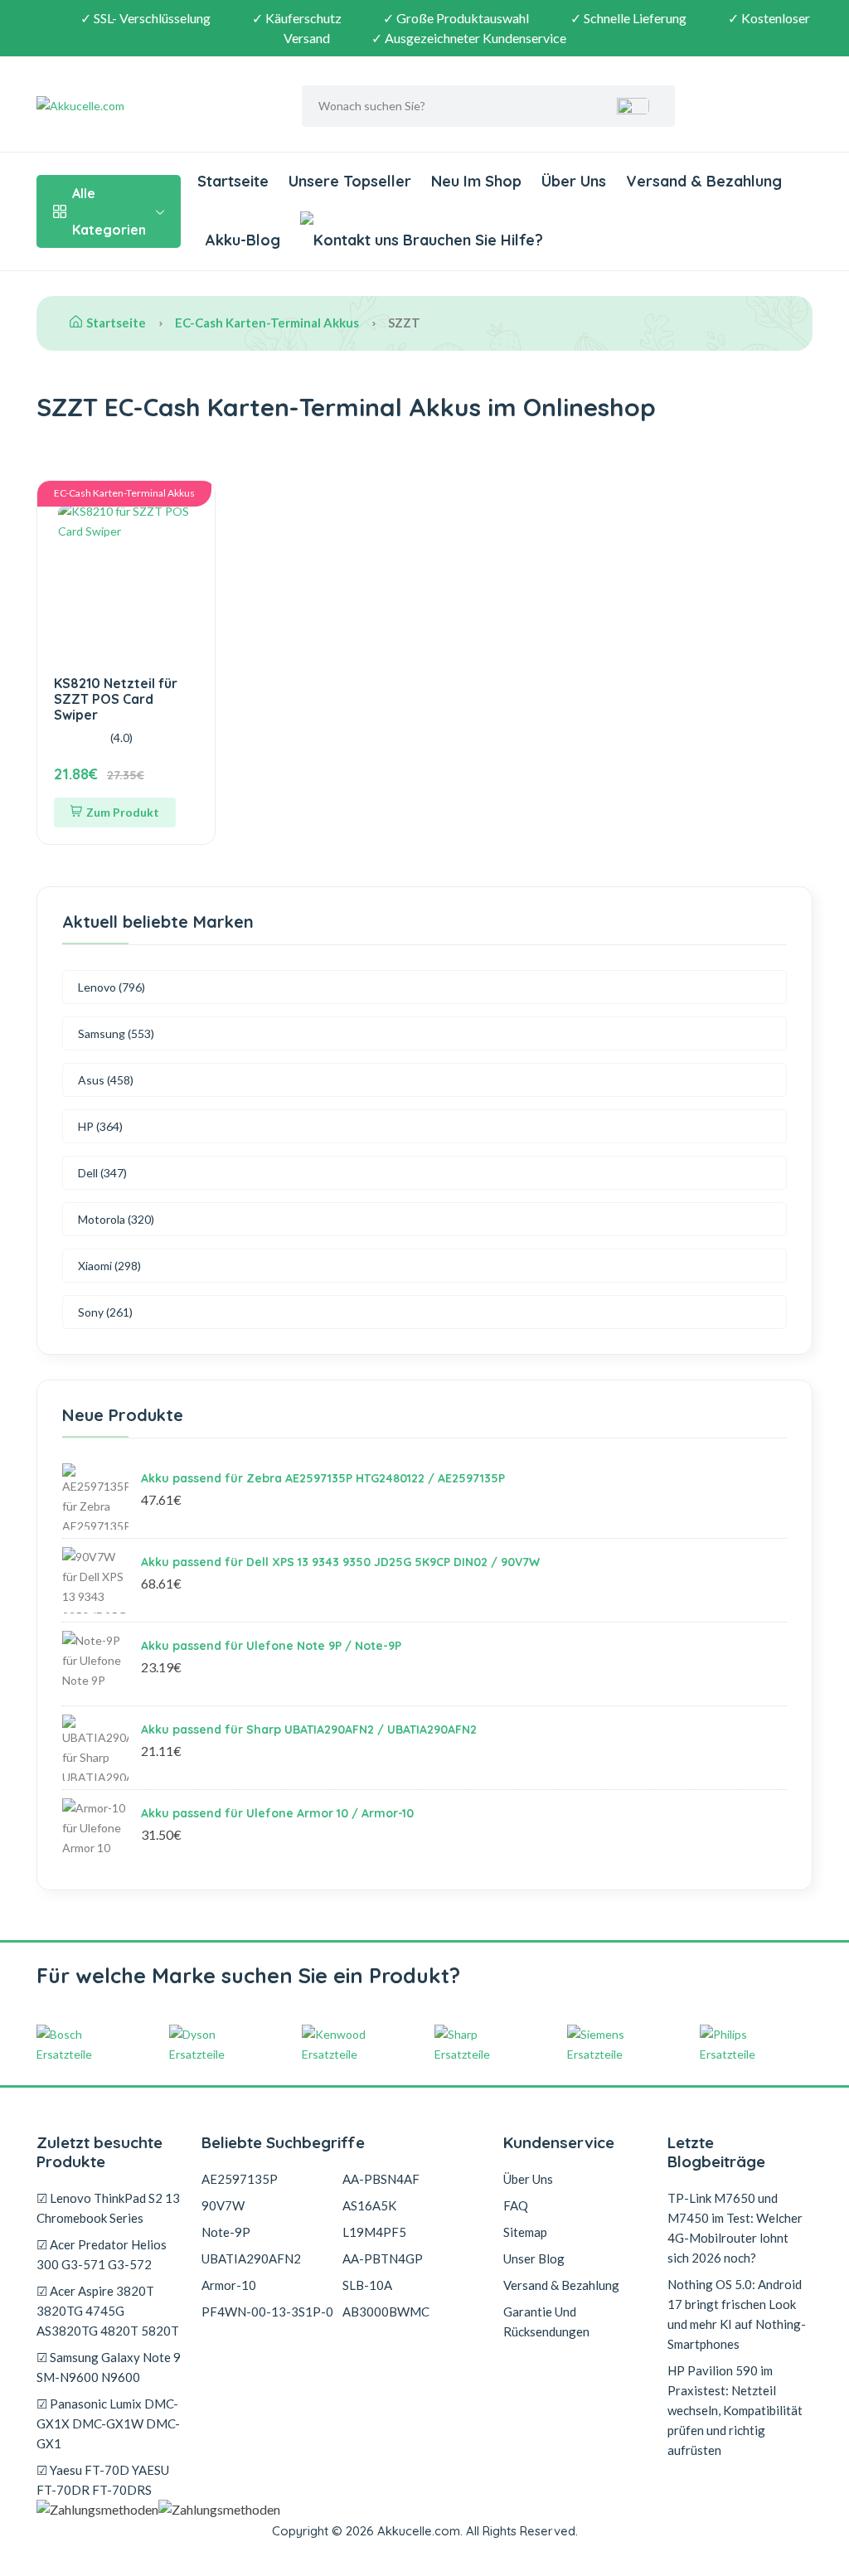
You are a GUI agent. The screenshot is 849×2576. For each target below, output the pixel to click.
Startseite (233, 181)
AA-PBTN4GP (383, 2258)
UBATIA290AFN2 (251, 2258)
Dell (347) (102, 1173)
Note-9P (226, 2232)
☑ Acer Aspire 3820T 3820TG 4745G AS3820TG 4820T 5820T (108, 2311)
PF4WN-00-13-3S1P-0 (267, 2312)
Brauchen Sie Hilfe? (471, 240)
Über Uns (574, 181)
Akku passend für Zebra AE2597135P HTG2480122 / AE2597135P (323, 1478)
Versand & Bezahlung (704, 181)
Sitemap (525, 2232)
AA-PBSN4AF (381, 2179)
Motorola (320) (116, 1219)
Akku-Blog (243, 240)
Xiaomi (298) (109, 1266)
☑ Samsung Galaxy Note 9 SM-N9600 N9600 (109, 2367)
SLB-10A (367, 2285)
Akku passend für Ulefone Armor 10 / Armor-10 (277, 1813)
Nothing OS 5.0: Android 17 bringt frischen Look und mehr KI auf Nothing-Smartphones (737, 2314)
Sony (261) (105, 1312)
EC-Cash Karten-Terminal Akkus (267, 323)
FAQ (516, 2205)
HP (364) (100, 1126)
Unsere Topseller (350, 181)
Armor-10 (229, 2285)
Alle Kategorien (109, 211)
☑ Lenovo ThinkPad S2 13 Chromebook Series (108, 2208)
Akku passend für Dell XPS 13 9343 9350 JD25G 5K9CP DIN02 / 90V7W (340, 1562)
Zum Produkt (123, 812)
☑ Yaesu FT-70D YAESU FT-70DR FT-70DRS (103, 2480)
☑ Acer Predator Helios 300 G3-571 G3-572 (102, 2254)
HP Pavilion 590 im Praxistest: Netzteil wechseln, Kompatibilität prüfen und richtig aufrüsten (735, 2410)
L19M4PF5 (374, 2232)
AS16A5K (369, 2205)
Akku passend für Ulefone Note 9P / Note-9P (271, 1646)
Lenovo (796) (112, 987)
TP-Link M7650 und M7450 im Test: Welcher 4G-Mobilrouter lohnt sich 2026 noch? (735, 2228)
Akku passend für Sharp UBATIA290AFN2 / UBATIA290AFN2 (309, 1729)
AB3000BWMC (386, 2312)
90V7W (223, 2205)
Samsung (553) (116, 1033)
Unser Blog (534, 2258)
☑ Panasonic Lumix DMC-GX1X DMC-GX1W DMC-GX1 (108, 2423)
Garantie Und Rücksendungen (546, 2321)
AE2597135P (240, 2179)
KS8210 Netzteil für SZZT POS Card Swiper (116, 699)
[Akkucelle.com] (140, 106)
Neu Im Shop (476, 181)
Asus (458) (106, 1080)
